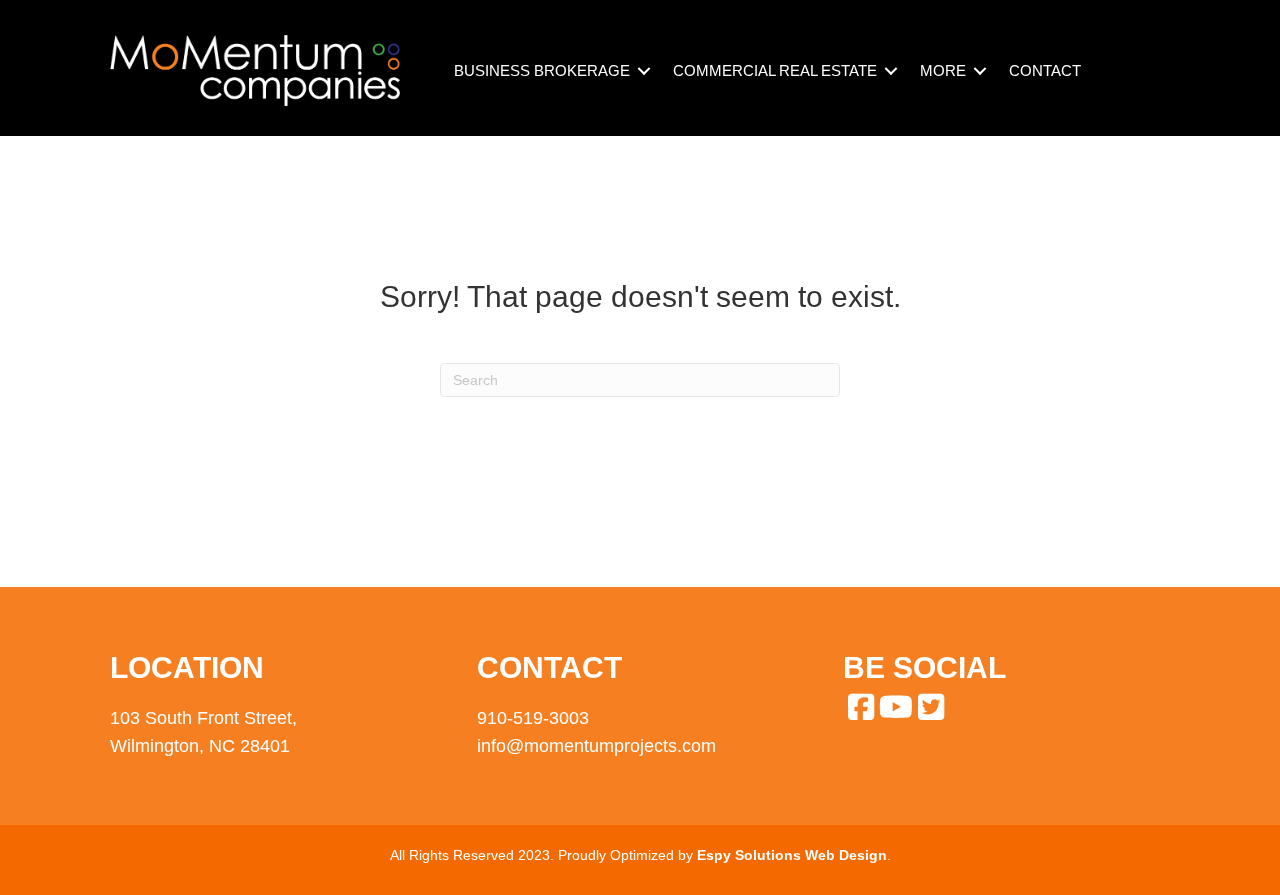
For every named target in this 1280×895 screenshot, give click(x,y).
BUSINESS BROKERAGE (542, 70)
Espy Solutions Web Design (792, 855)
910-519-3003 (533, 718)
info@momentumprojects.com (596, 746)
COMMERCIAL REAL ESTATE (775, 70)
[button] (644, 71)
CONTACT (1045, 70)
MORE (943, 70)
